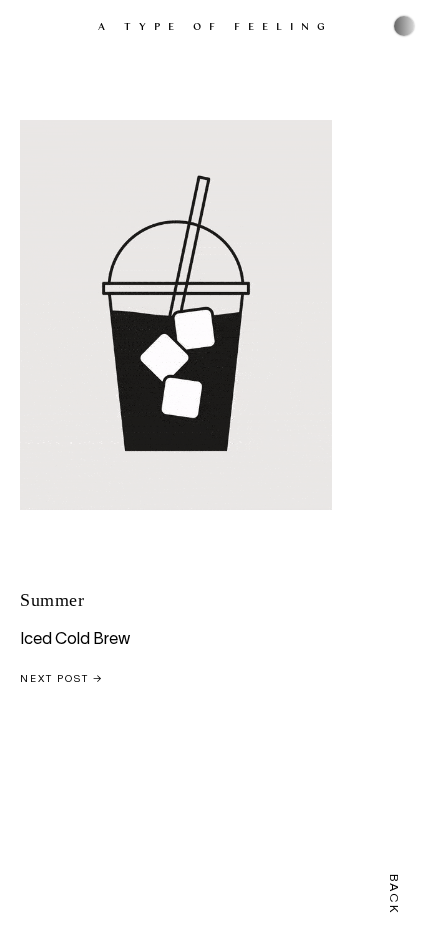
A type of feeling (215, 26)
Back (393, 894)
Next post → (61, 679)
